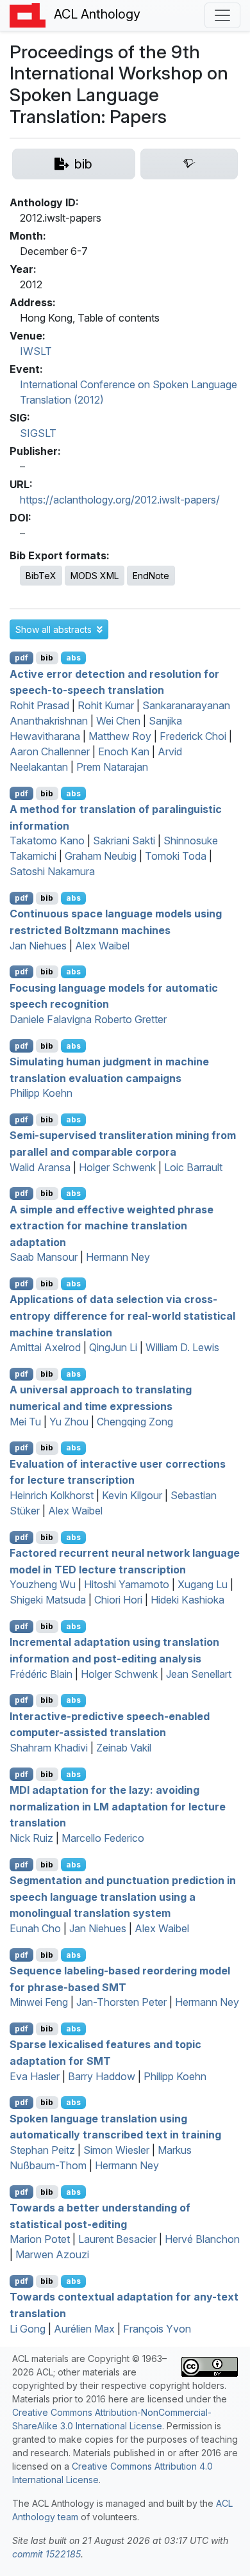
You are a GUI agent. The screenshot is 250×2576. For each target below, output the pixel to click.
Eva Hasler (35, 2076)
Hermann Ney (118, 1257)
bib (47, 658)
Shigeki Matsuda (48, 1600)
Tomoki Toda (176, 856)
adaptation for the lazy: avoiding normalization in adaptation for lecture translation (118, 1806)
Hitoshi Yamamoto (127, 1584)
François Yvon (157, 2329)
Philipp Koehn (41, 1093)
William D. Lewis (182, 1347)
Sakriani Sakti (124, 841)
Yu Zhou (69, 1422)
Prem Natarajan (112, 767)
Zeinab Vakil (124, 1748)
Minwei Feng (39, 2002)
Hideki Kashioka (188, 1600)
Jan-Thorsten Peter (121, 2002)
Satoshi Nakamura (52, 871)
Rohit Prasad (39, 705)
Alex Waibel (102, 946)
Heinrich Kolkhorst (52, 1495)
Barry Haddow (102, 2076)
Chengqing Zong (135, 1422)
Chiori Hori (118, 1600)
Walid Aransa (40, 1167)
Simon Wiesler (116, 2150)
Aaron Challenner (50, 751)
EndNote (151, 576)
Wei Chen (118, 721)
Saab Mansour (44, 1257)
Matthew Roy (120, 736)
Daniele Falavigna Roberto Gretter (88, 1019)
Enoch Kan (124, 751)
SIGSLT (38, 433)
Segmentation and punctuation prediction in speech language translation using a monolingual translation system (123, 1897)
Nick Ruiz (31, 1838)
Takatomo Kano (47, 841)
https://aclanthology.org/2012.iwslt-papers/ (120, 500)
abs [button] (73, 658)
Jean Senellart (199, 1674)
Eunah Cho (35, 1928)
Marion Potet (40, 2239)
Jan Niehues (38, 946)
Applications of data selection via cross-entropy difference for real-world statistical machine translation (122, 1316)
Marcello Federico (103, 1838)
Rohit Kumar (106, 705)
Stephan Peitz (42, 2150)
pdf (21, 658)
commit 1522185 (46, 2554)
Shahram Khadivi (49, 1748)
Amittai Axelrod (45, 1347)
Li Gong (28, 2329)
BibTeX (41, 576)
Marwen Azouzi (52, 2254)
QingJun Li (113, 1347)
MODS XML (95, 576)
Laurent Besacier (117, 2239)
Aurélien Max (84, 2329)
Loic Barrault (193, 1167)
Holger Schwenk (117, 1167)
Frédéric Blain (41, 1674)
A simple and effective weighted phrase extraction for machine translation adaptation (112, 1225)
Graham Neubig (101, 856)
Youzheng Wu (43, 1584)
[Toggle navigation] (222, 15)
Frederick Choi (193, 736)
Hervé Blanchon (202, 2239)
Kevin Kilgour (132, 1495)
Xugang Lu (203, 1584)
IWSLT (36, 351)
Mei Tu (25, 1422)
